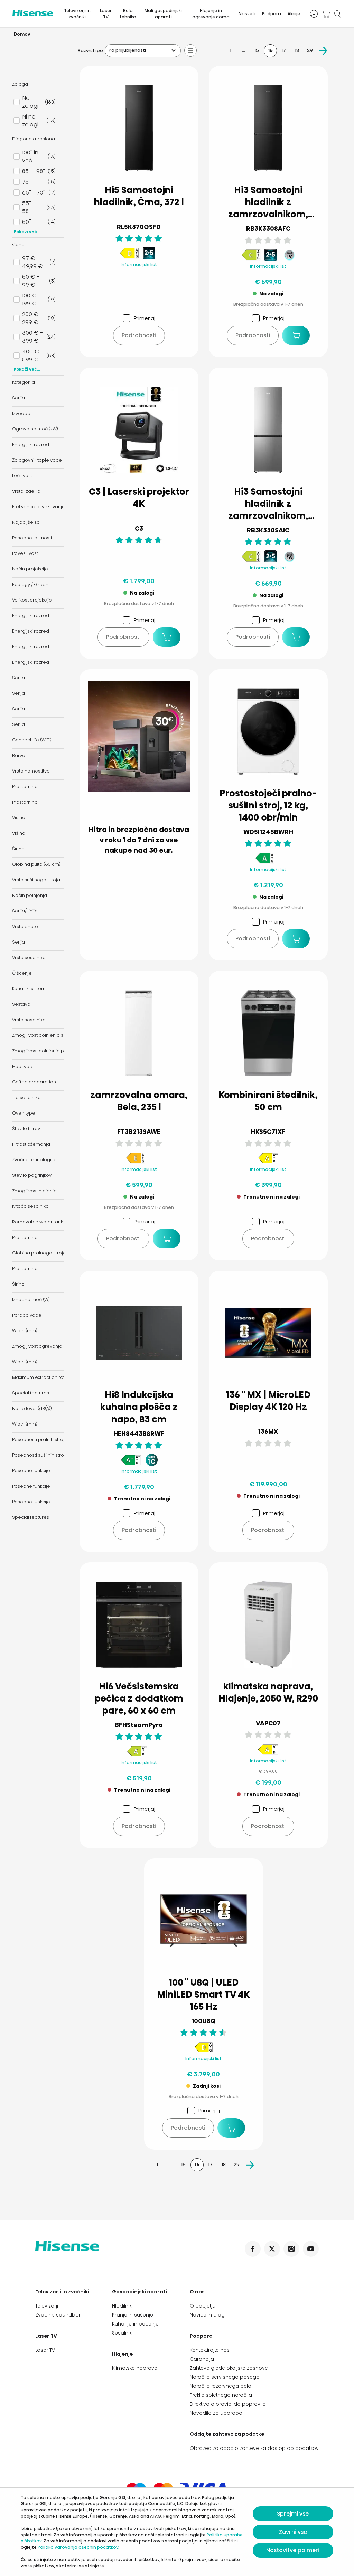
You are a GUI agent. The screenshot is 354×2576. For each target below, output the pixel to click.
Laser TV (106, 14)
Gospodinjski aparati (139, 2292)
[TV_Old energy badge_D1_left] (204, 2051)
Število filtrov (26, 1129)
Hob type (22, 1066)
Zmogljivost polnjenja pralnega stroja (54, 1051)
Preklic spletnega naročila (221, 2395)
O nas (197, 2292)
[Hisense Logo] (33, 13)
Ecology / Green (30, 584)
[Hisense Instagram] (291, 2249)
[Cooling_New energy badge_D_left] (129, 257)
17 (284, 50)
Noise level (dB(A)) (32, 1408)
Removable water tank (38, 1222)
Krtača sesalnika (30, 1206)
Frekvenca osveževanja (39, 507)
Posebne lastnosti (32, 538)
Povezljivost (25, 553)
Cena (18, 244)
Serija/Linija (25, 911)
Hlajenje (122, 2354)
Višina (19, 818)
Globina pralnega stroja (39, 1253)
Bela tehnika (128, 14)
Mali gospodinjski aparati (163, 14)
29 (310, 50)
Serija (18, 398)
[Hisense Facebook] (253, 2249)
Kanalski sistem (29, 989)
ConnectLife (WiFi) (32, 740)
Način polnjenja (30, 895)
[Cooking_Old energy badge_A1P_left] (137, 1755)
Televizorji (47, 2306)
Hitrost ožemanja (31, 1144)
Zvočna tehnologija (34, 1160)
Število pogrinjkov (32, 1175)
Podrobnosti (139, 335)
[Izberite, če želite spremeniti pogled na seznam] (190, 50)
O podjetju (203, 2306)
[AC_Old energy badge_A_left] (268, 1754)
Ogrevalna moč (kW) (35, 429)
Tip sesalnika (26, 1097)
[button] (296, 335)
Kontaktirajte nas (210, 2350)
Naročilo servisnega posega (225, 2377)
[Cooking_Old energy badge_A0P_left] (268, 1162)
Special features (31, 1393)
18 (297, 50)
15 (257, 50)
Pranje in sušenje (133, 2315)
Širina (18, 849)
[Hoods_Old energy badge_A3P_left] (131, 1464)
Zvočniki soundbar (58, 2315)
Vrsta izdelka (26, 491)
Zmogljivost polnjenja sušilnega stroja (54, 1035)
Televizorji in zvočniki (77, 14)
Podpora (272, 14)
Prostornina (25, 787)
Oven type (24, 1113)
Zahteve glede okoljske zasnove (229, 2368)
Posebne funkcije (31, 1471)
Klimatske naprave (135, 2368)
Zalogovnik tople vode (37, 460)
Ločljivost (22, 476)
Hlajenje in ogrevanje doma (211, 14)
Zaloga (20, 84)
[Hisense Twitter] (272, 2249)
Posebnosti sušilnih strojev (41, 1455)
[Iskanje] (337, 14)
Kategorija (24, 382)
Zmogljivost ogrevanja (37, 1346)
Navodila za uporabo (216, 2413)
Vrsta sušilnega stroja (36, 880)
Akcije (294, 14)
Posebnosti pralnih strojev (41, 1439)
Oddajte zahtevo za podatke (227, 2434)
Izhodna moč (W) (31, 1300)
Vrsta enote (25, 926)
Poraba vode (27, 1315)
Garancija (202, 2359)
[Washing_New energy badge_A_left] (265, 862)
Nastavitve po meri (293, 2550)
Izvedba (21, 413)
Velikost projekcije (32, 600)
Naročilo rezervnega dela (221, 2386)
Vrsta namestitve (31, 771)
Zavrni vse (293, 2532)
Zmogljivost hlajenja (34, 1191)
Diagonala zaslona (34, 139)
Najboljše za (26, 522)
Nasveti (247, 14)
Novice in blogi (208, 2315)
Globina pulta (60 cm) (36, 864)
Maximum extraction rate (40, 1377)
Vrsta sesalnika (29, 958)
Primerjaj (145, 318)
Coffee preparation (34, 1082)
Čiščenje (22, 973)
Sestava (21, 1004)
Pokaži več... (27, 232)
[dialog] (177, 2532)
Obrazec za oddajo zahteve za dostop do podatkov (254, 2448)
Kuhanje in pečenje (135, 2324)
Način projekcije (30, 569)
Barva (19, 755)
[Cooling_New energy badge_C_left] (251, 259)
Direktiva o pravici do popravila (228, 2404)
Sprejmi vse (293, 2514)
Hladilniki (122, 2306)
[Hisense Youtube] (311, 2249)
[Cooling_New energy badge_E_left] (136, 1162)
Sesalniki (122, 2333)
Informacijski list (139, 264)
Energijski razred (31, 444)
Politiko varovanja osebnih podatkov (78, 2547)
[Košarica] (326, 14)
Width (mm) (25, 1331)
